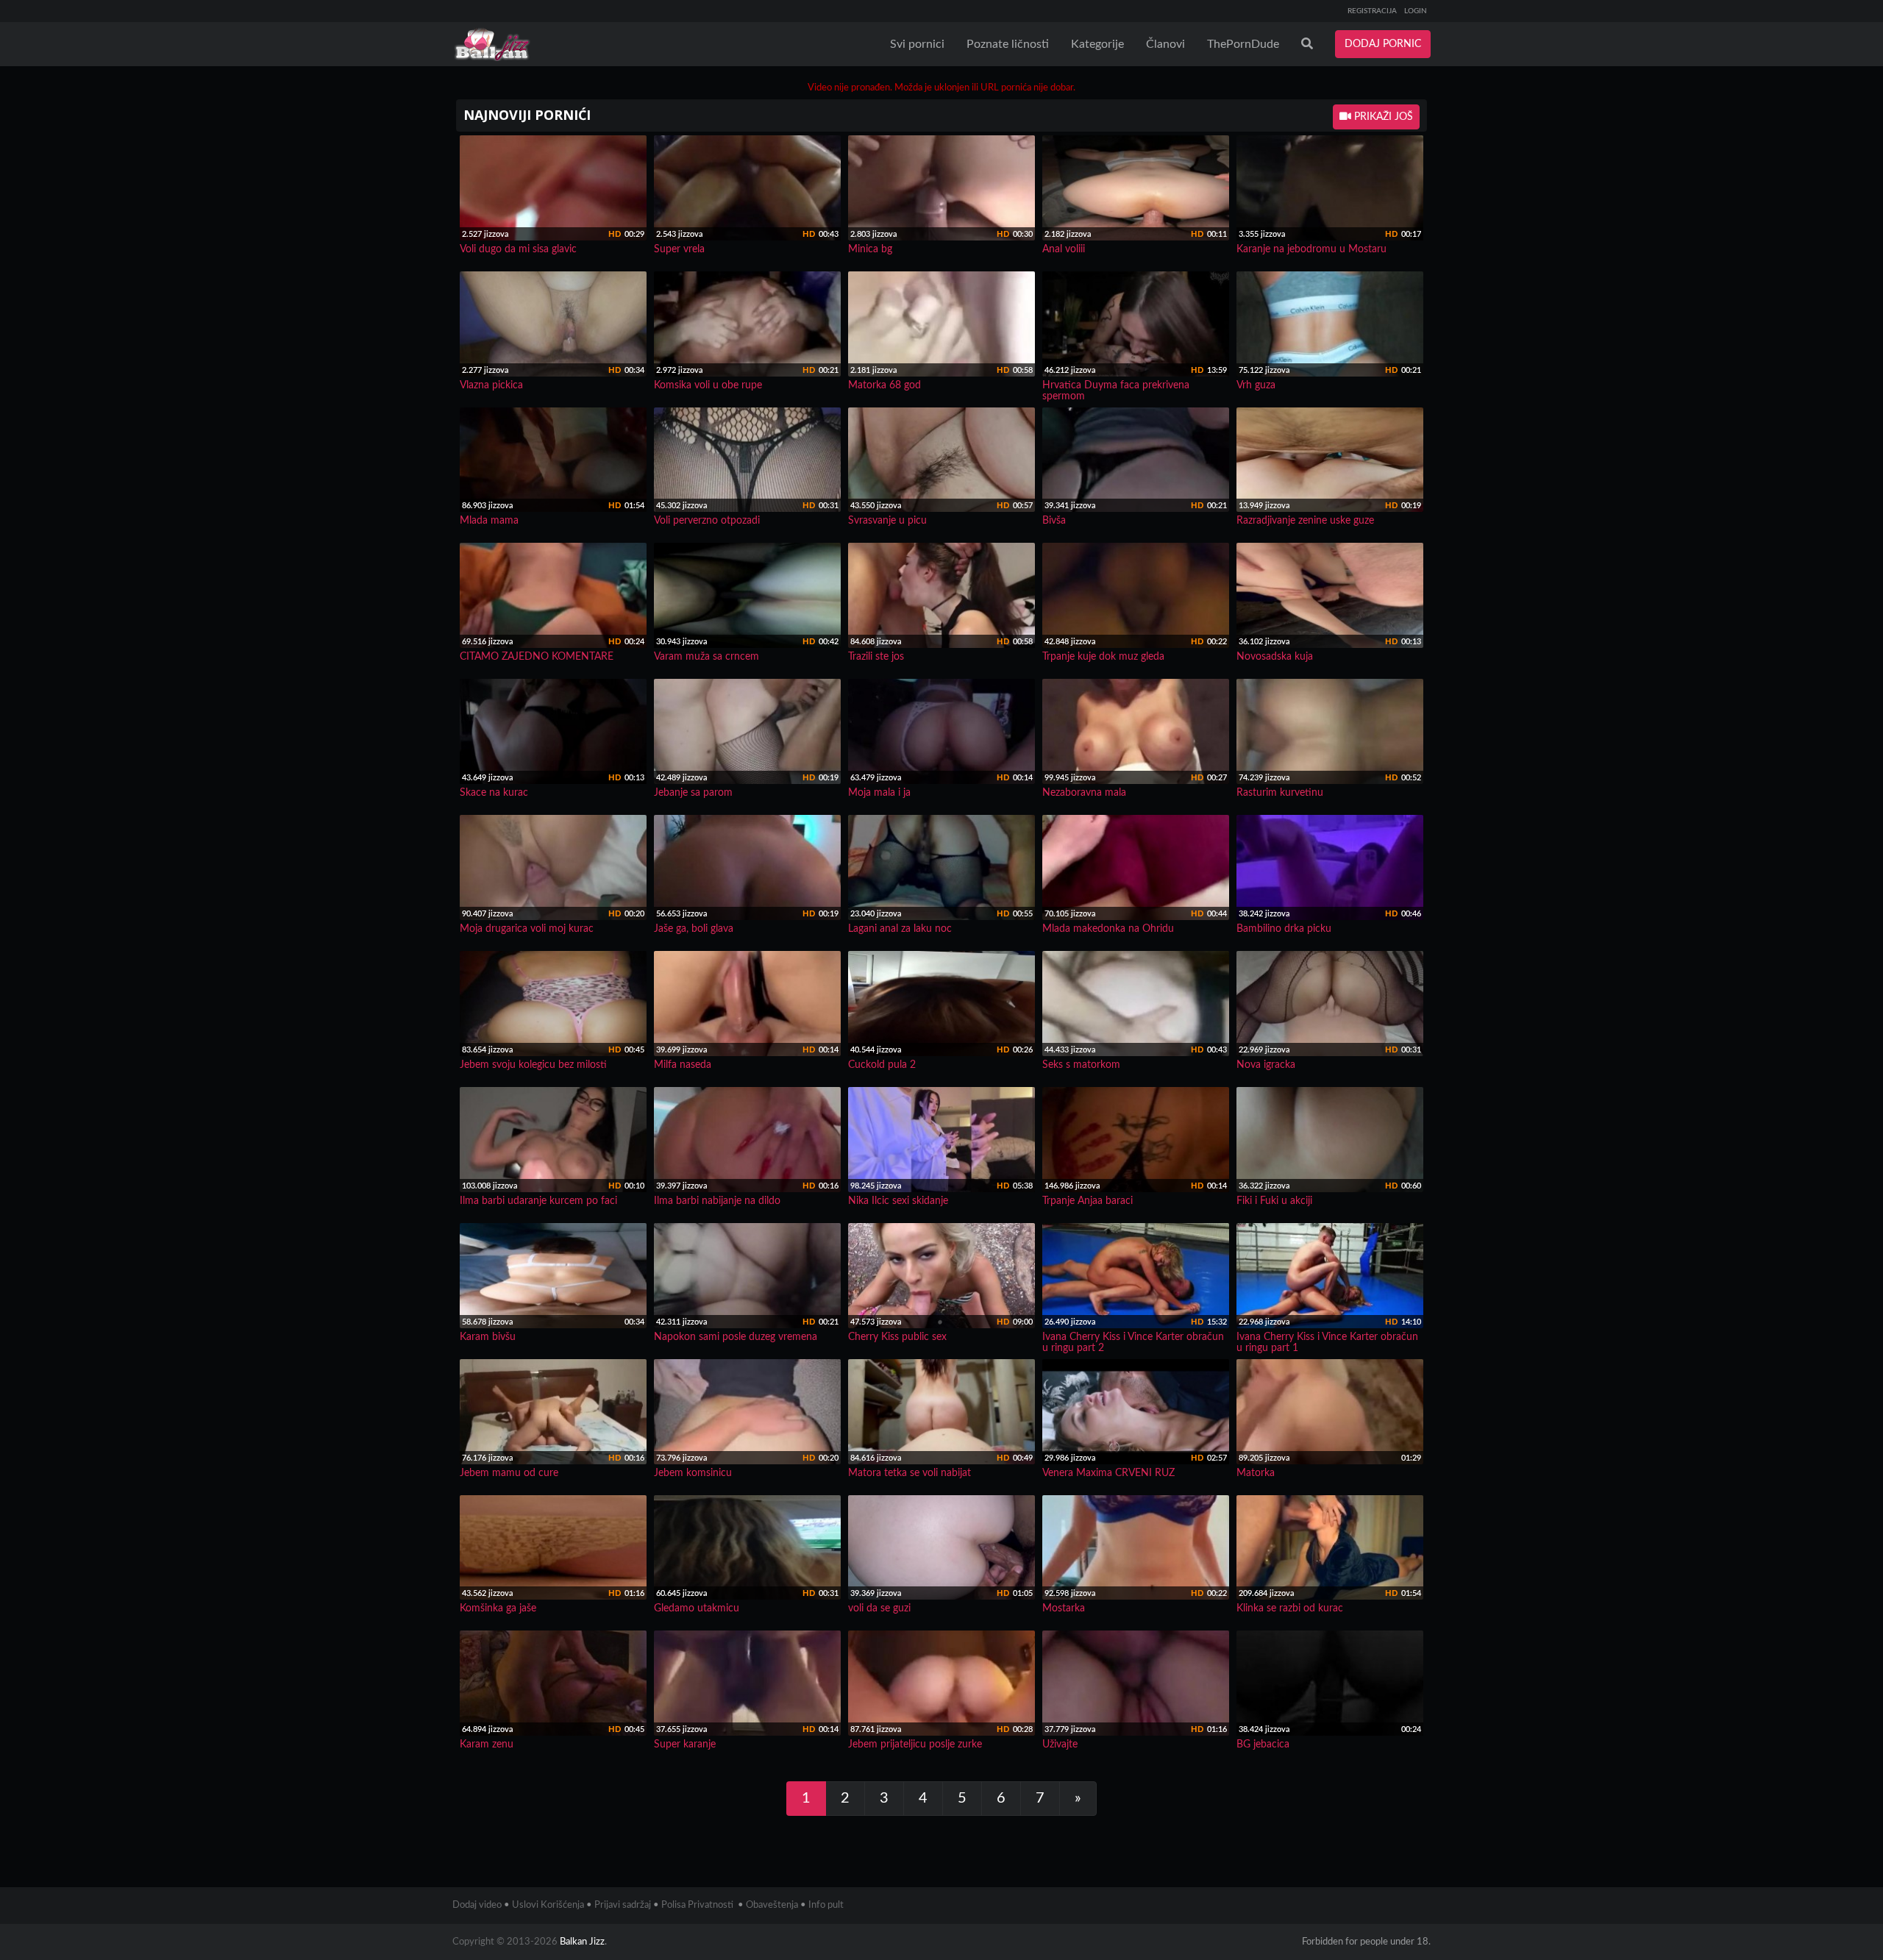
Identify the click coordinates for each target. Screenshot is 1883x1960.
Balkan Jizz (582, 1942)
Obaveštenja (772, 1905)
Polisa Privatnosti (697, 1905)
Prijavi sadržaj (623, 1905)
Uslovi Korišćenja (548, 1905)
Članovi (1165, 44)
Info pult (826, 1905)
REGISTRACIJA (1372, 11)
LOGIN (1416, 11)
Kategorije (1097, 44)
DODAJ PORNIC (1383, 44)
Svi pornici (917, 44)
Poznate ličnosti (1008, 44)
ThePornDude (1243, 44)
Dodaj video (477, 1905)
